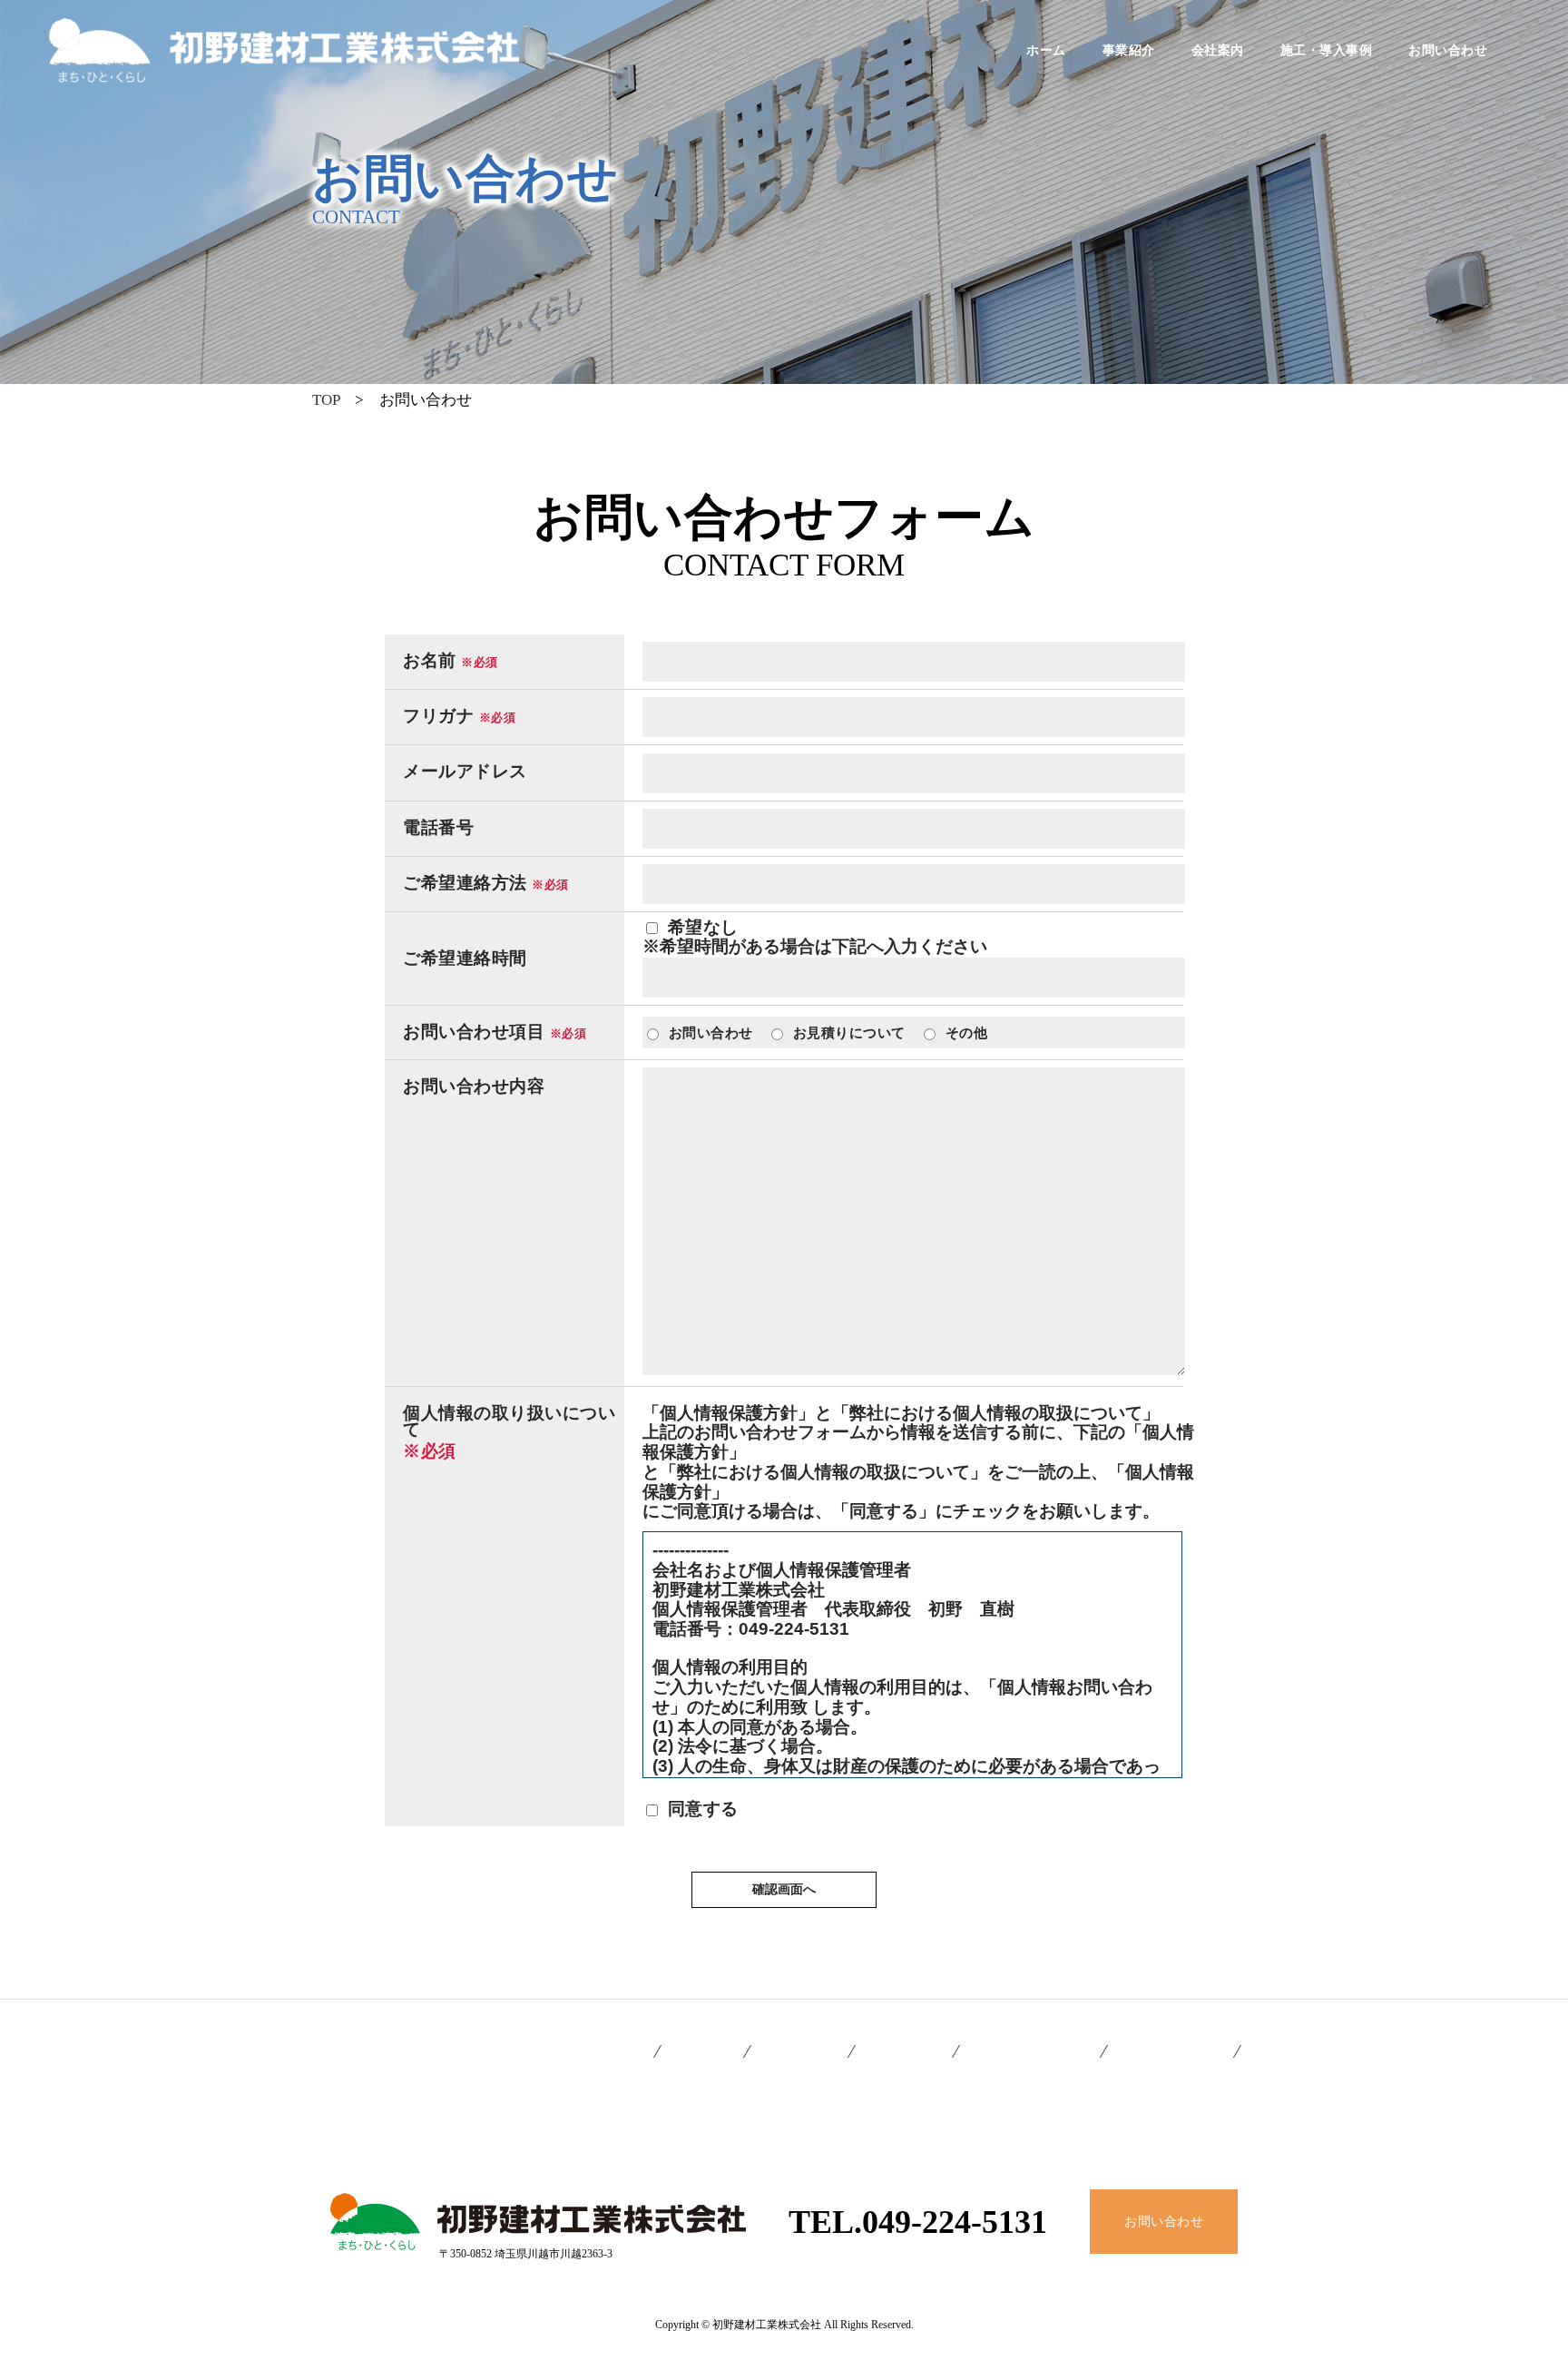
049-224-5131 (955, 2222)
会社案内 (1218, 51)
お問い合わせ (1448, 51)
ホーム (1046, 51)
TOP (326, 400)
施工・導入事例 (1327, 51)
